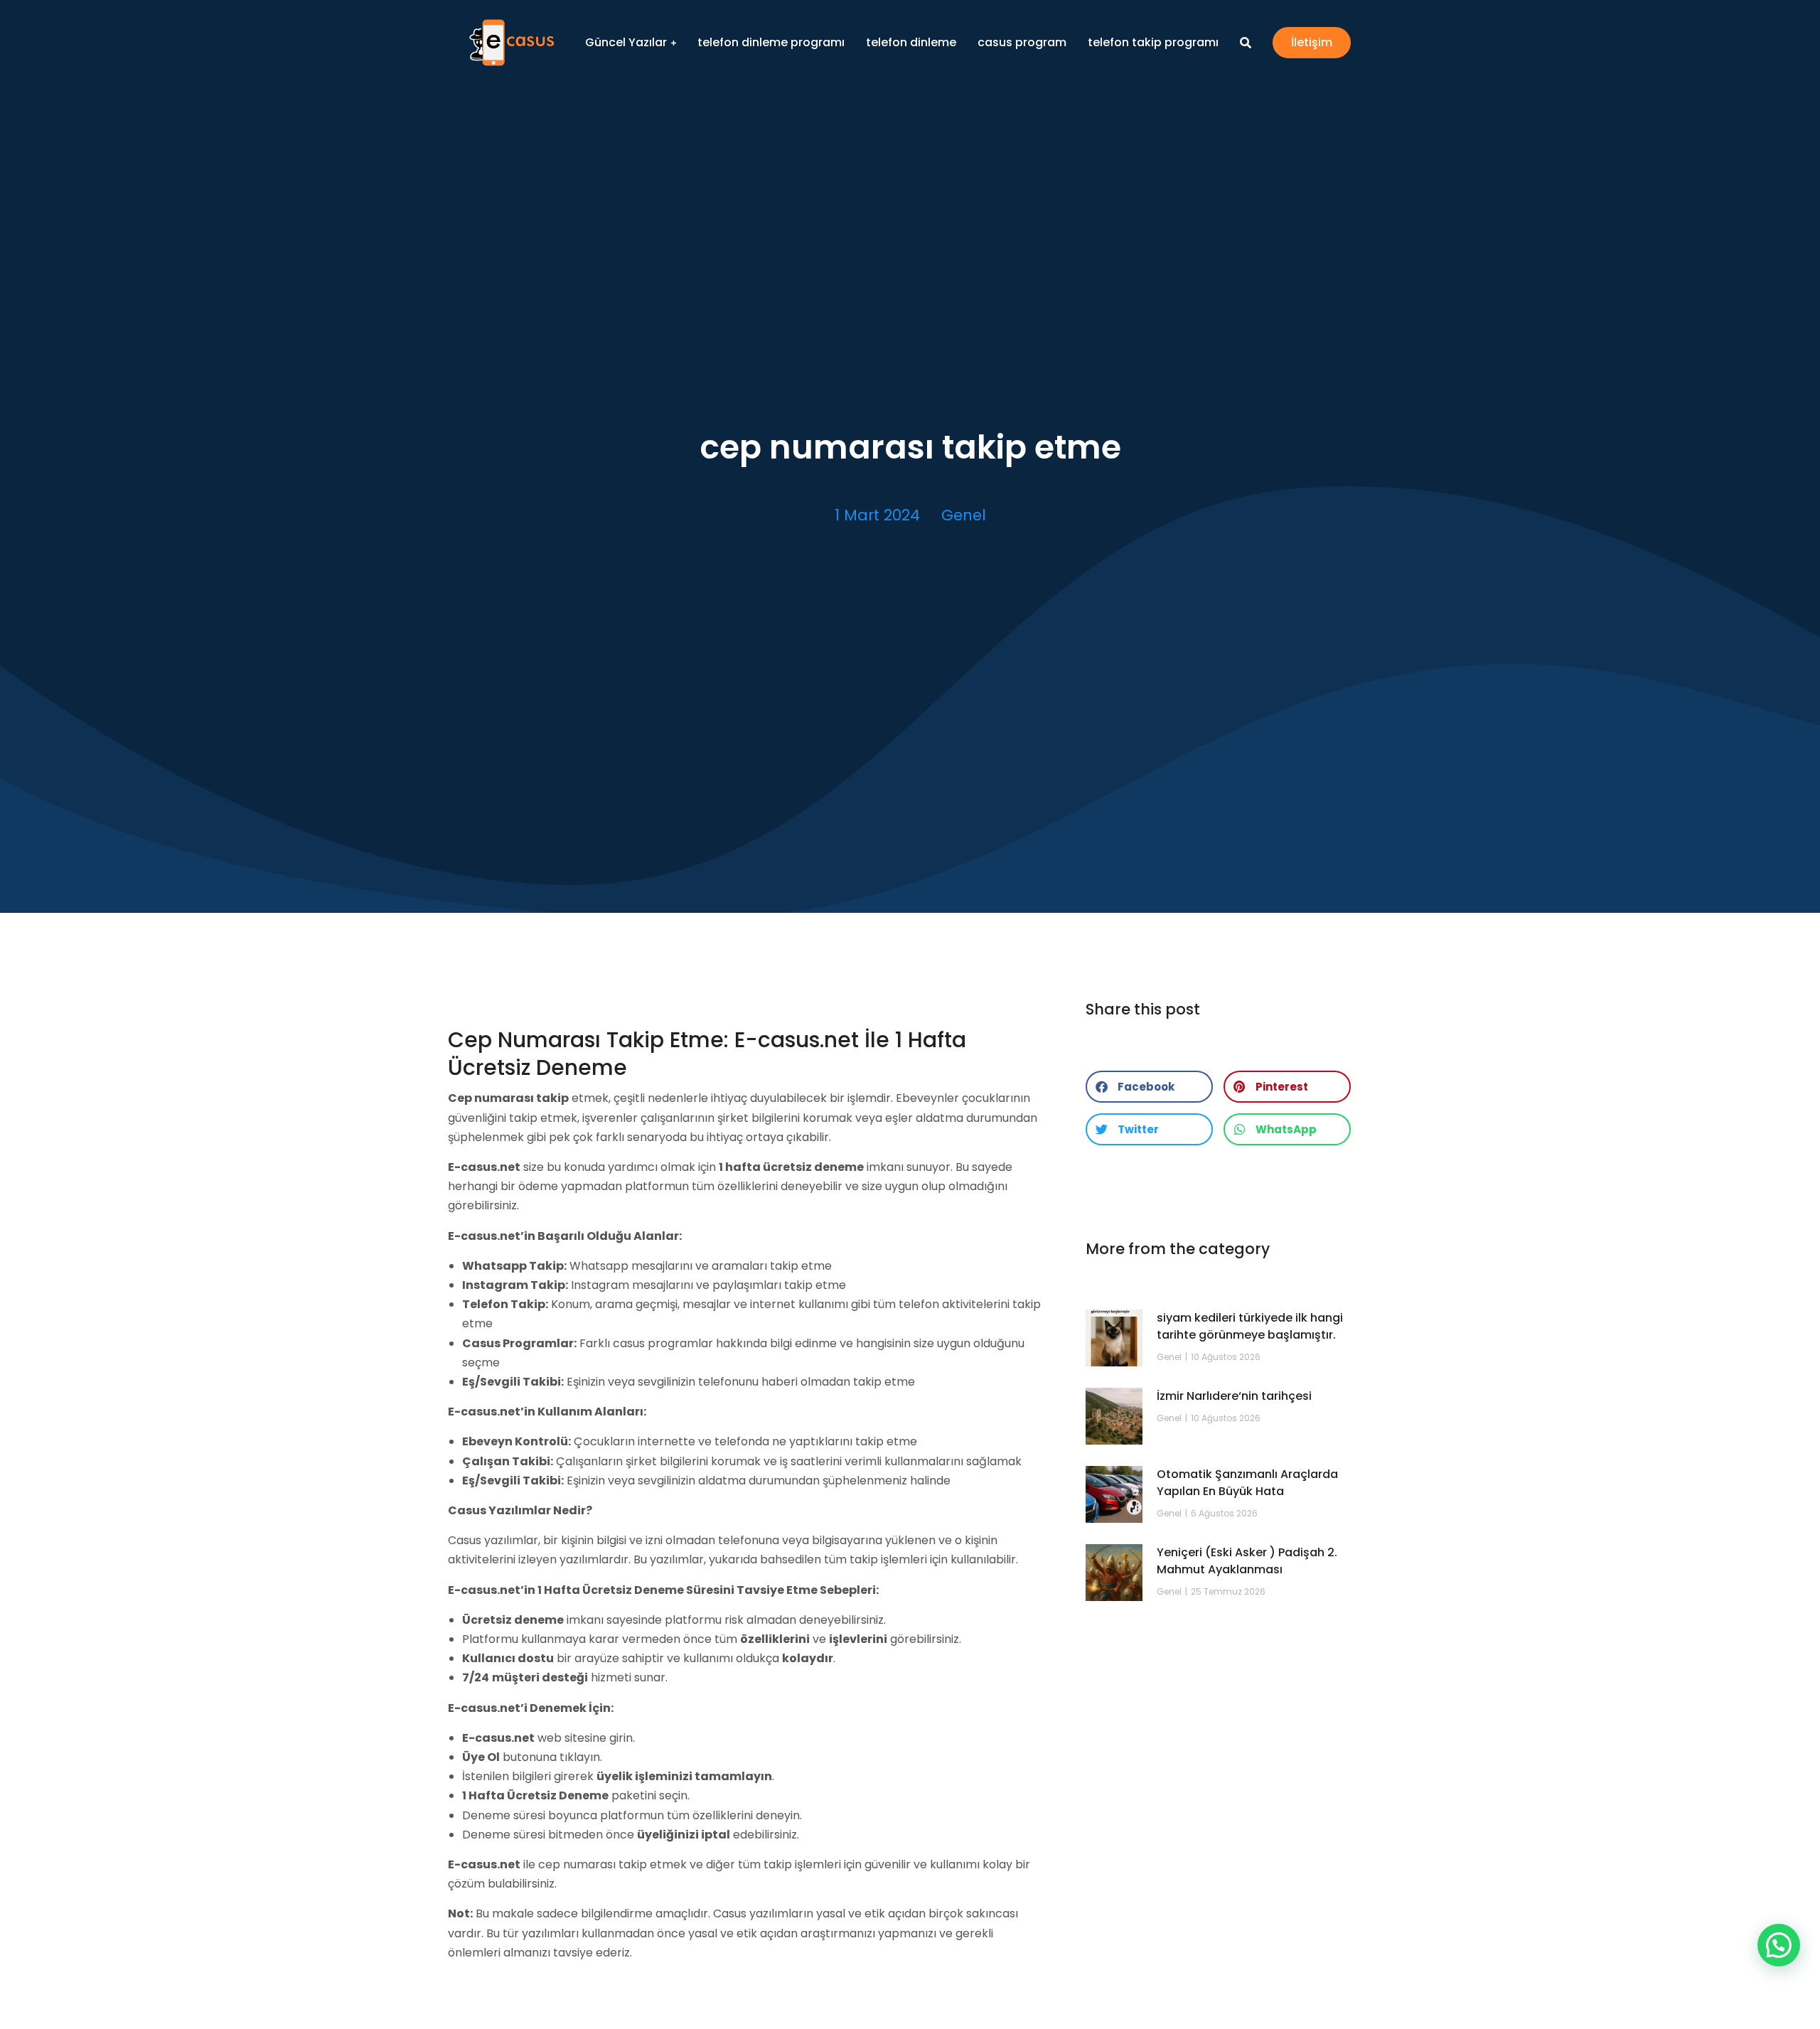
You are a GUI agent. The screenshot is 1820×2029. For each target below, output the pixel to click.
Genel (964, 515)
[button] (1149, 1087)
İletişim (1312, 42)
